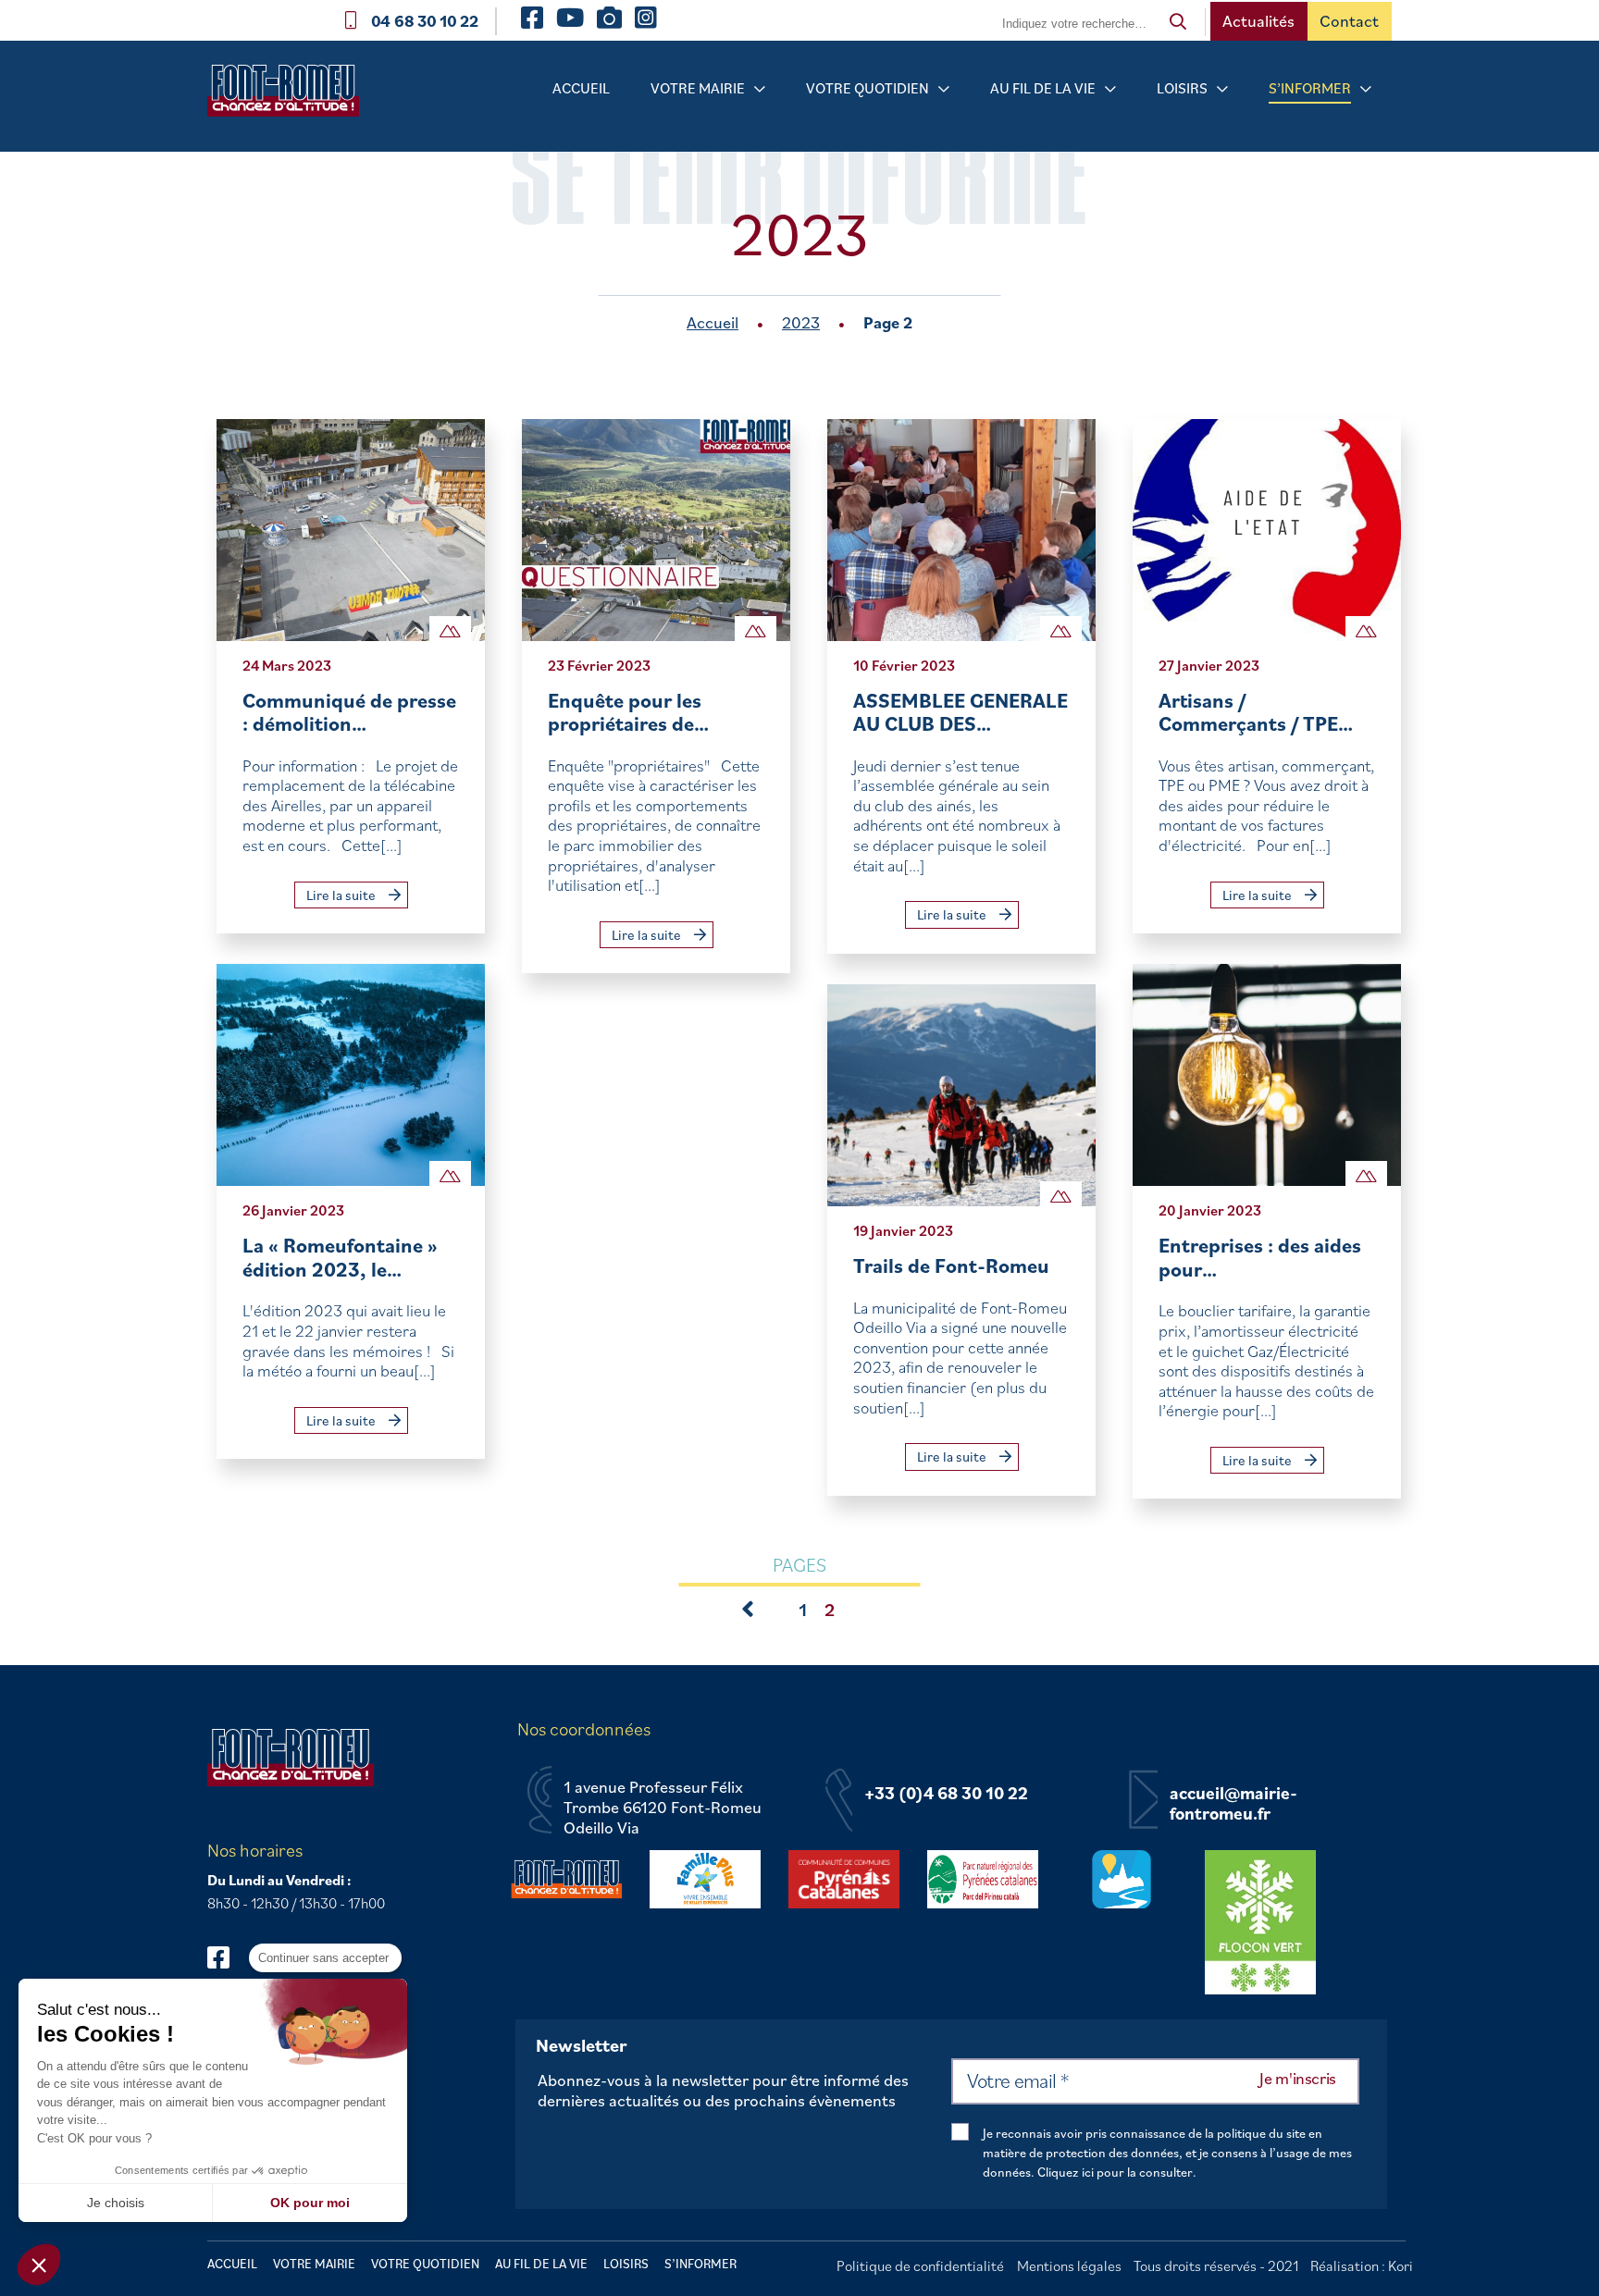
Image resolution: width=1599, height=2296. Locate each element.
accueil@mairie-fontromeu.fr (1233, 1803)
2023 (801, 322)
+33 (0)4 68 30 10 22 (946, 1794)
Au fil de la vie (1043, 88)
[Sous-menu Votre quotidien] (944, 89)
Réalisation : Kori (1362, 2265)
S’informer (1310, 88)
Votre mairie (698, 88)
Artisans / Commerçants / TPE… (1256, 712)
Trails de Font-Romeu (951, 1265)
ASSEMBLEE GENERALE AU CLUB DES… (961, 712)
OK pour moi (310, 2203)
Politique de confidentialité (920, 2265)
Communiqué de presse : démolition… (349, 712)
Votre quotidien (868, 88)
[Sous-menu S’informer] (1366, 89)
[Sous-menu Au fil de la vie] (1110, 89)
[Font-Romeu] (291, 97)
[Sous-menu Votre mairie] (760, 89)
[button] (39, 2265)
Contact (1349, 21)
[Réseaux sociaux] (227, 1957)
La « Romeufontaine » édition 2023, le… (340, 1257)
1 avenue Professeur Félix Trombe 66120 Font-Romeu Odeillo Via (663, 1807)
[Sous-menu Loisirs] (1222, 89)
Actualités (1258, 21)
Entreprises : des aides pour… (1260, 1257)
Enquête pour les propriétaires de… (628, 712)
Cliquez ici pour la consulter (1115, 2172)
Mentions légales (1069, 2265)
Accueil (581, 88)
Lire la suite (342, 895)
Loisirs (1182, 88)
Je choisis (116, 2203)
